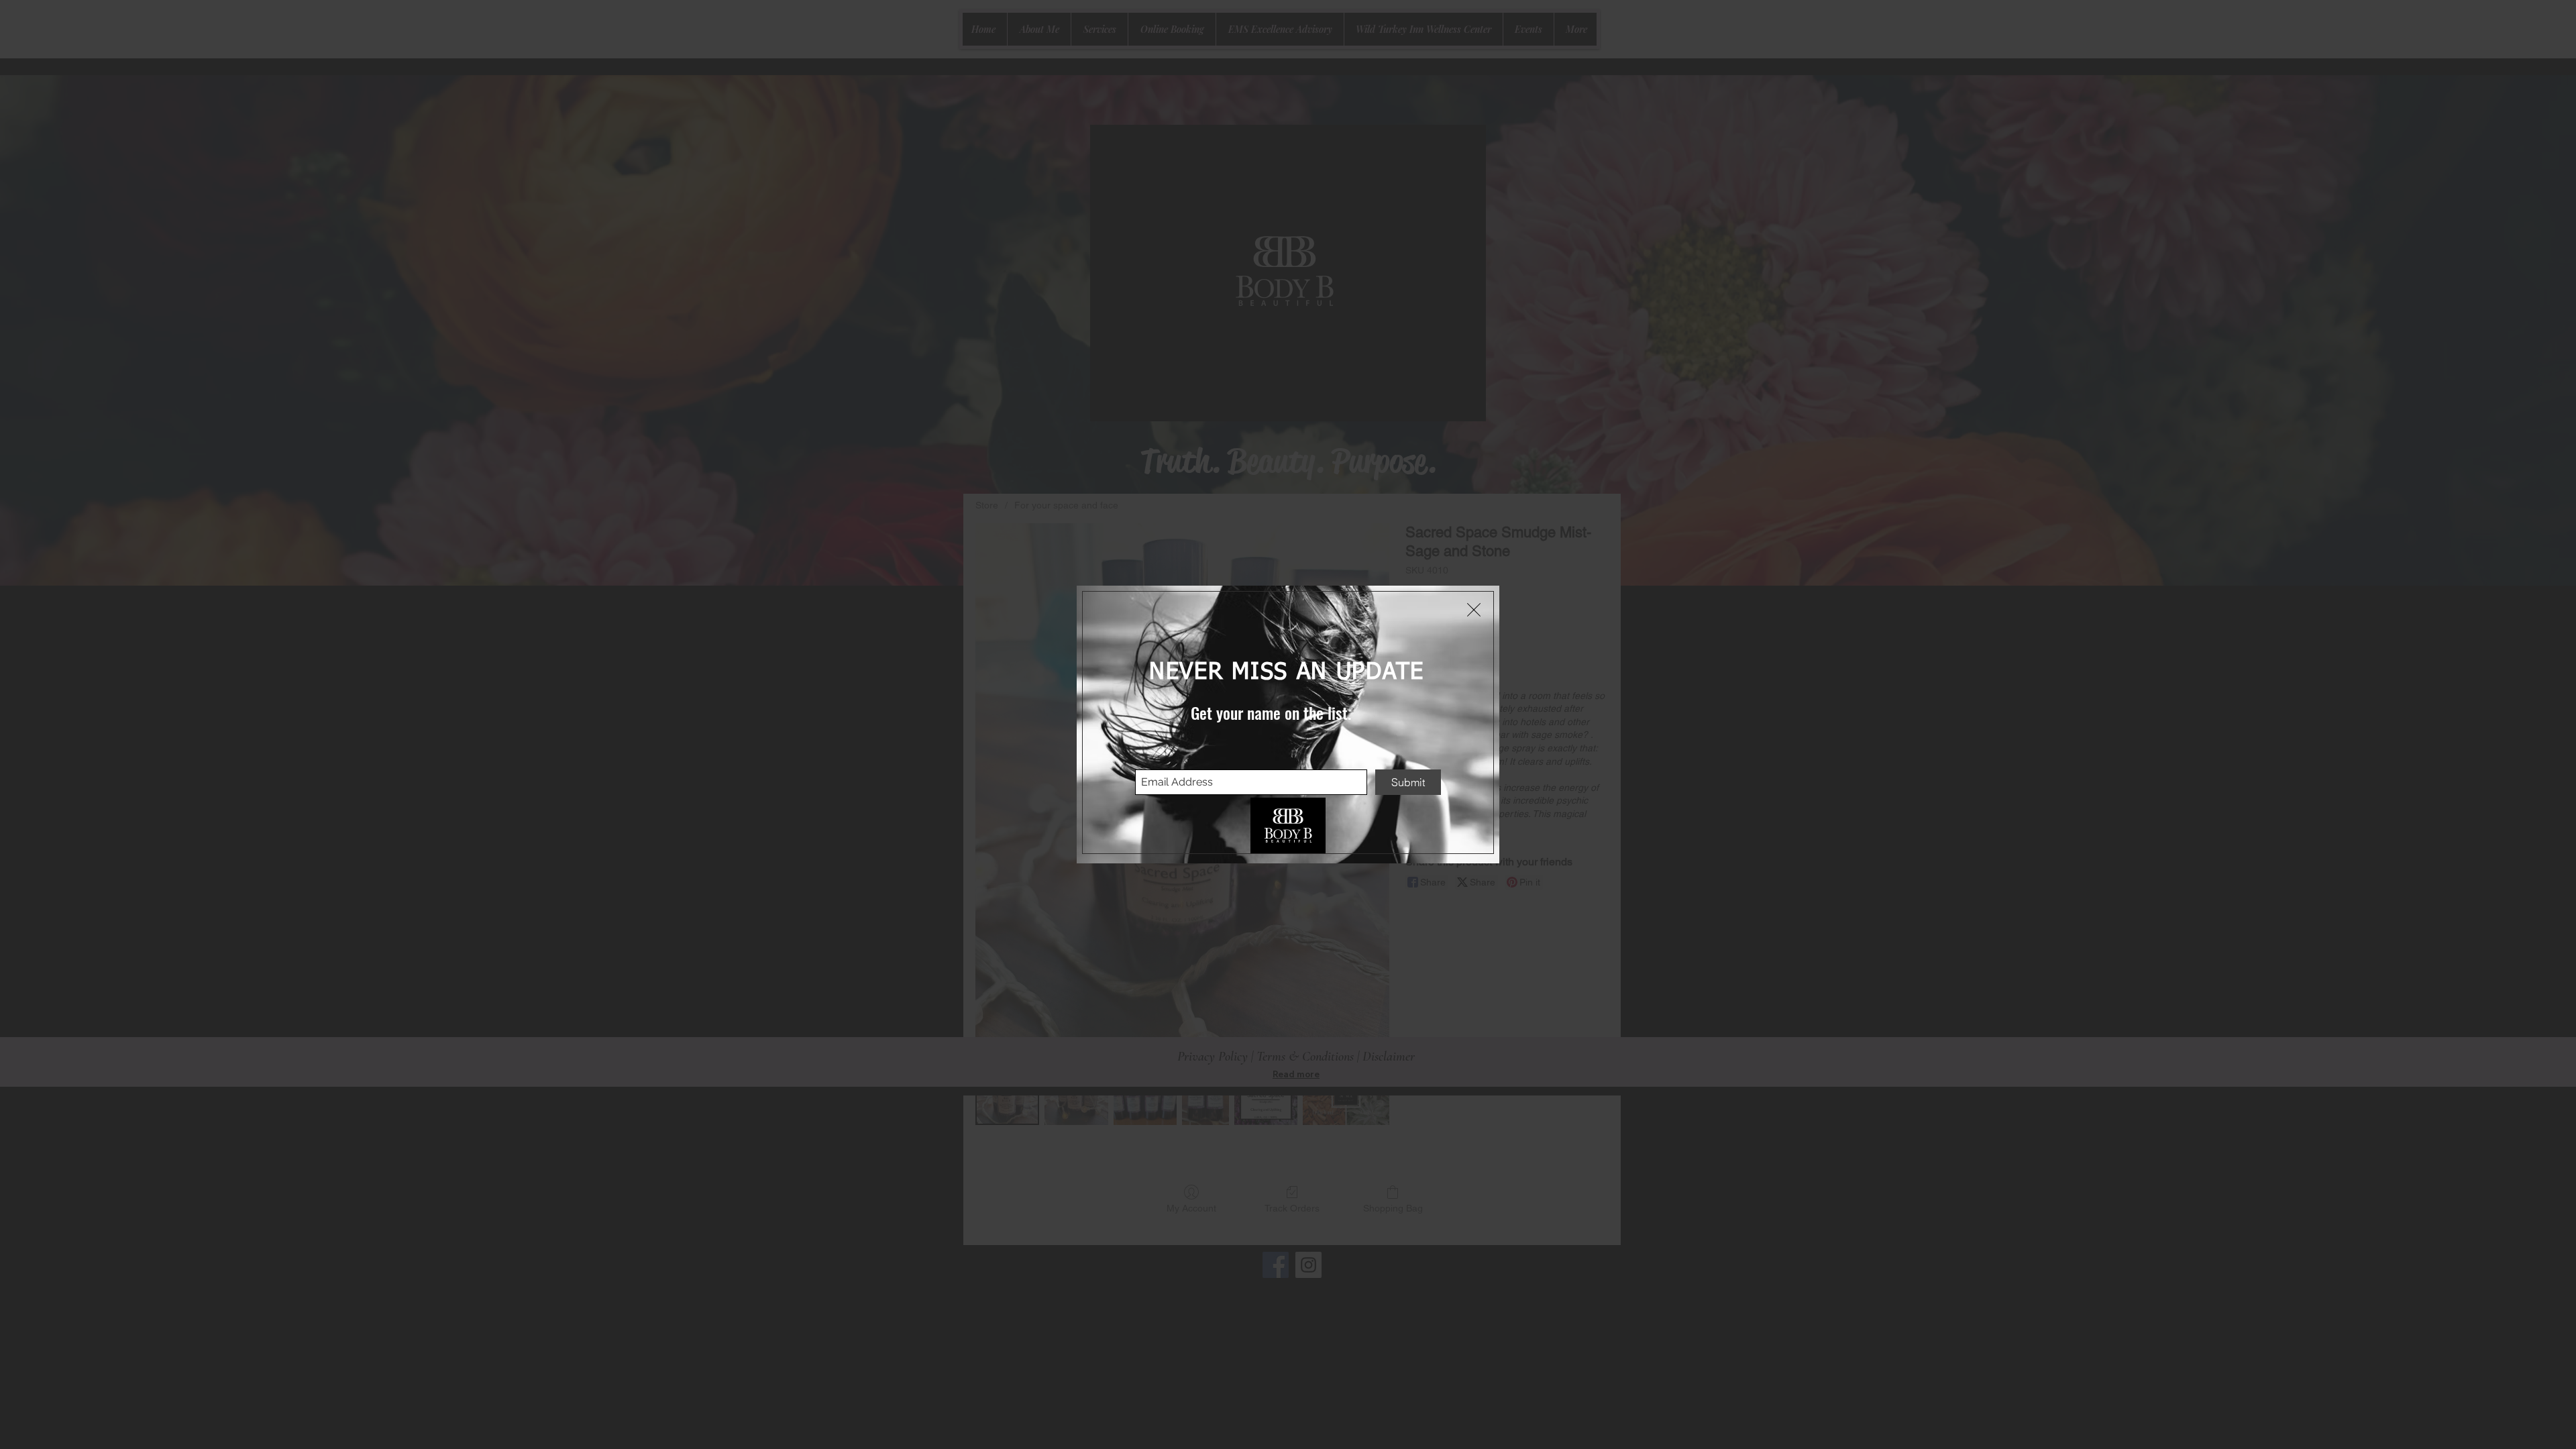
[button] (1474, 610)
